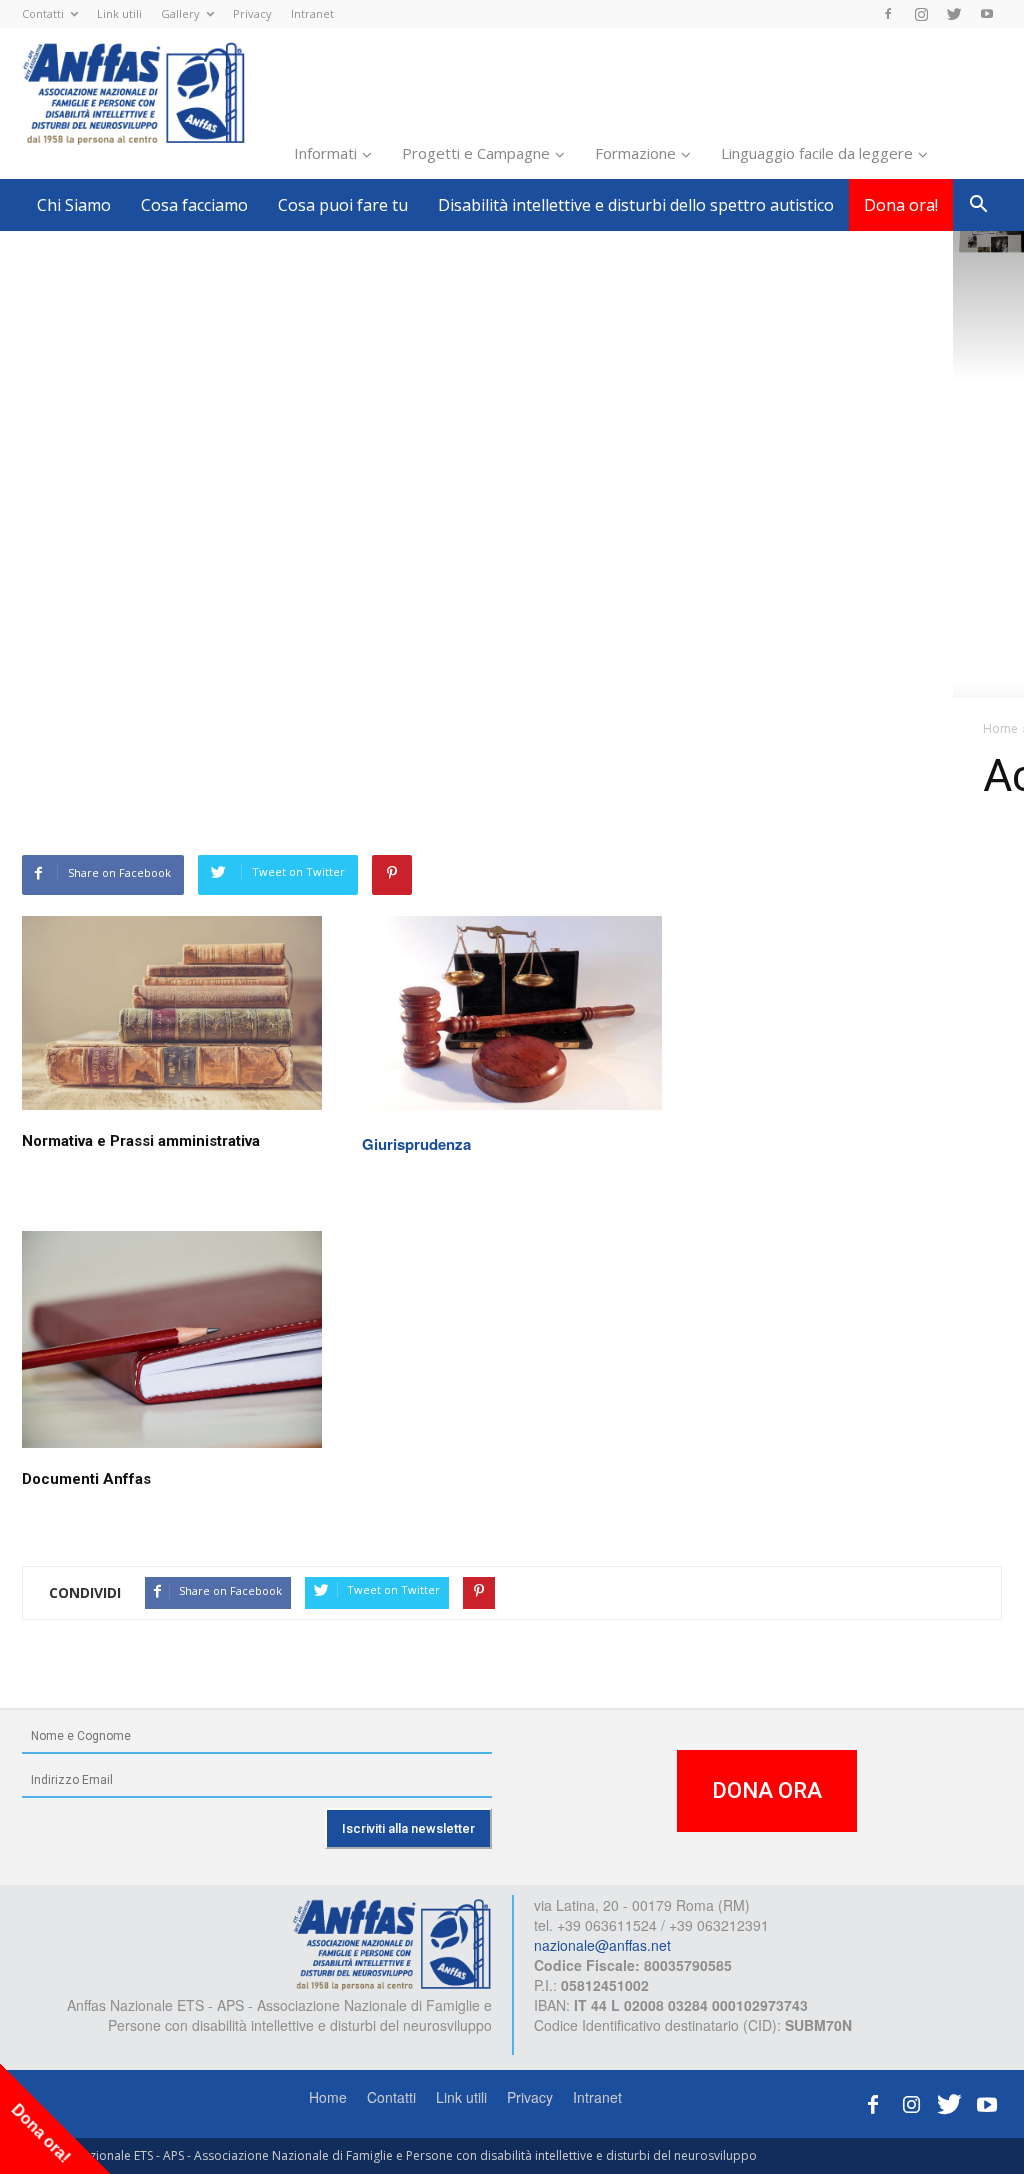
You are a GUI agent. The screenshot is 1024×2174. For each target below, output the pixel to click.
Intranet (312, 13)
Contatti (43, 13)
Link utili (119, 13)
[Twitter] (954, 14)
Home (328, 2097)
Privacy (252, 13)
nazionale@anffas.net (602, 1945)
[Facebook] (888, 14)
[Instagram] (921, 14)
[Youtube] (987, 14)
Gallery (180, 13)
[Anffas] (392, 1943)
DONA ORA (767, 1790)
